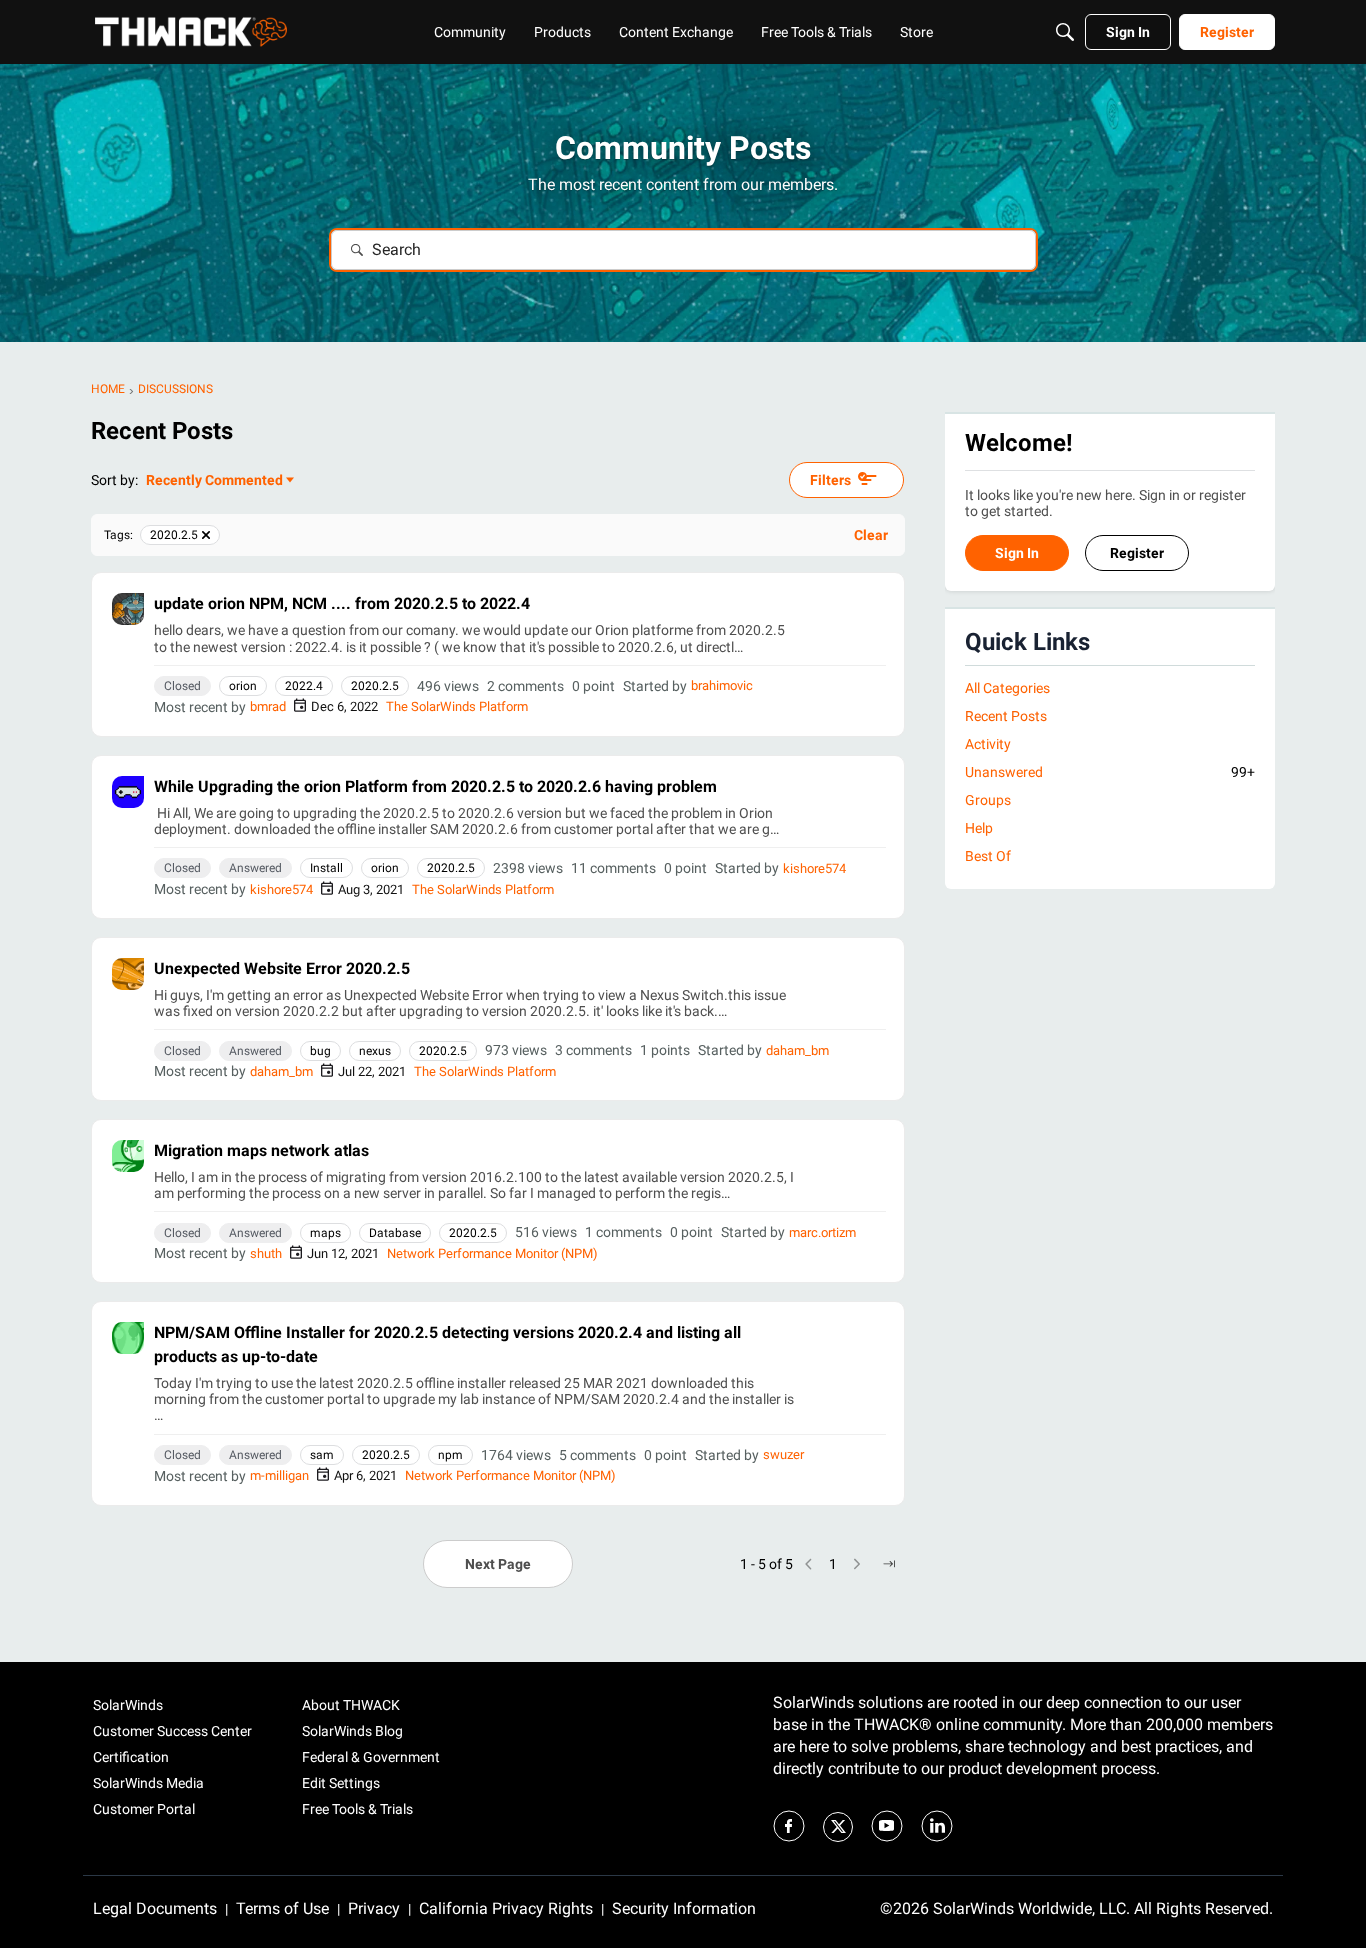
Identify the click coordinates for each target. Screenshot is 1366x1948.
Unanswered (1110, 772)
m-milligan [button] (279, 1475)
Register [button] (1137, 554)
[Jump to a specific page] (889, 1564)
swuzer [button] (783, 1454)
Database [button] (395, 1233)
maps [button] (325, 1233)
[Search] (1065, 32)
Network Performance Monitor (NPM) (492, 1253)
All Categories (1007, 688)
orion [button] (243, 686)
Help (979, 829)
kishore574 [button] (814, 868)
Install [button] (326, 868)
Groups (988, 801)
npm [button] (450, 1455)
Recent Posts (1006, 716)
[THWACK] (191, 32)
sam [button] (322, 1455)
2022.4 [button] (304, 686)
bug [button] (320, 1051)
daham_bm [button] (797, 1050)
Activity (988, 744)
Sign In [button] (1017, 554)
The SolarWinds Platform (457, 706)
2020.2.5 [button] (375, 686)
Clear (871, 535)
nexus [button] (375, 1051)
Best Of (988, 857)
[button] (128, 609)
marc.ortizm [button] (822, 1232)
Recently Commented (214, 481)
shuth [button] (266, 1253)
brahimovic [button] (722, 685)
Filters (830, 480)
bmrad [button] (268, 706)
